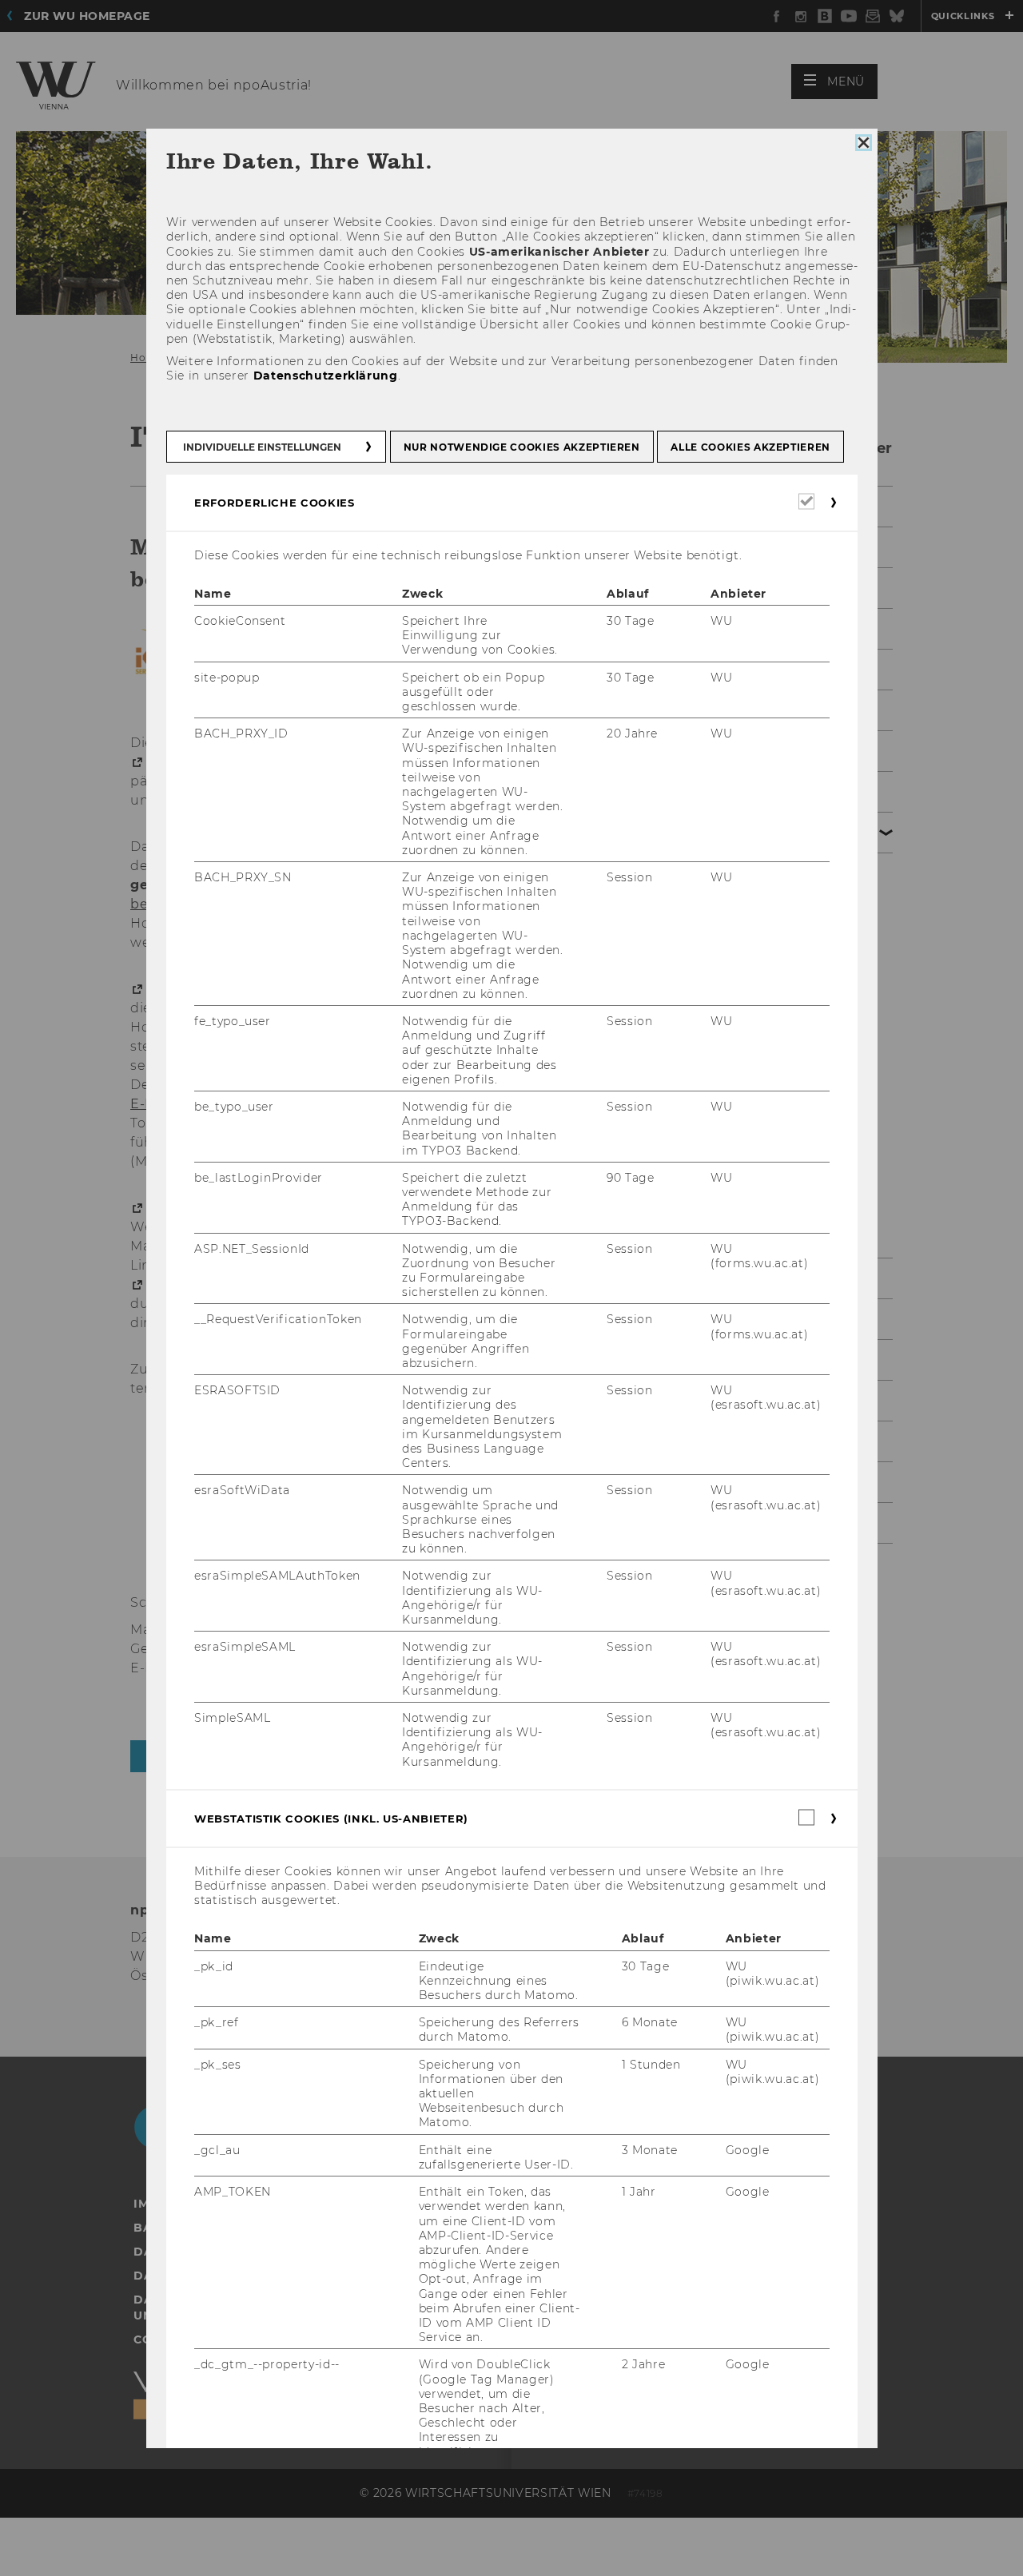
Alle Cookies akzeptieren (750, 447)
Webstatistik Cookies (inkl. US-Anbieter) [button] (331, 1819)
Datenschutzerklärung (325, 376)
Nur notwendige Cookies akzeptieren (521, 447)
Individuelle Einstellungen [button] (262, 447)
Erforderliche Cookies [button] (275, 503)
